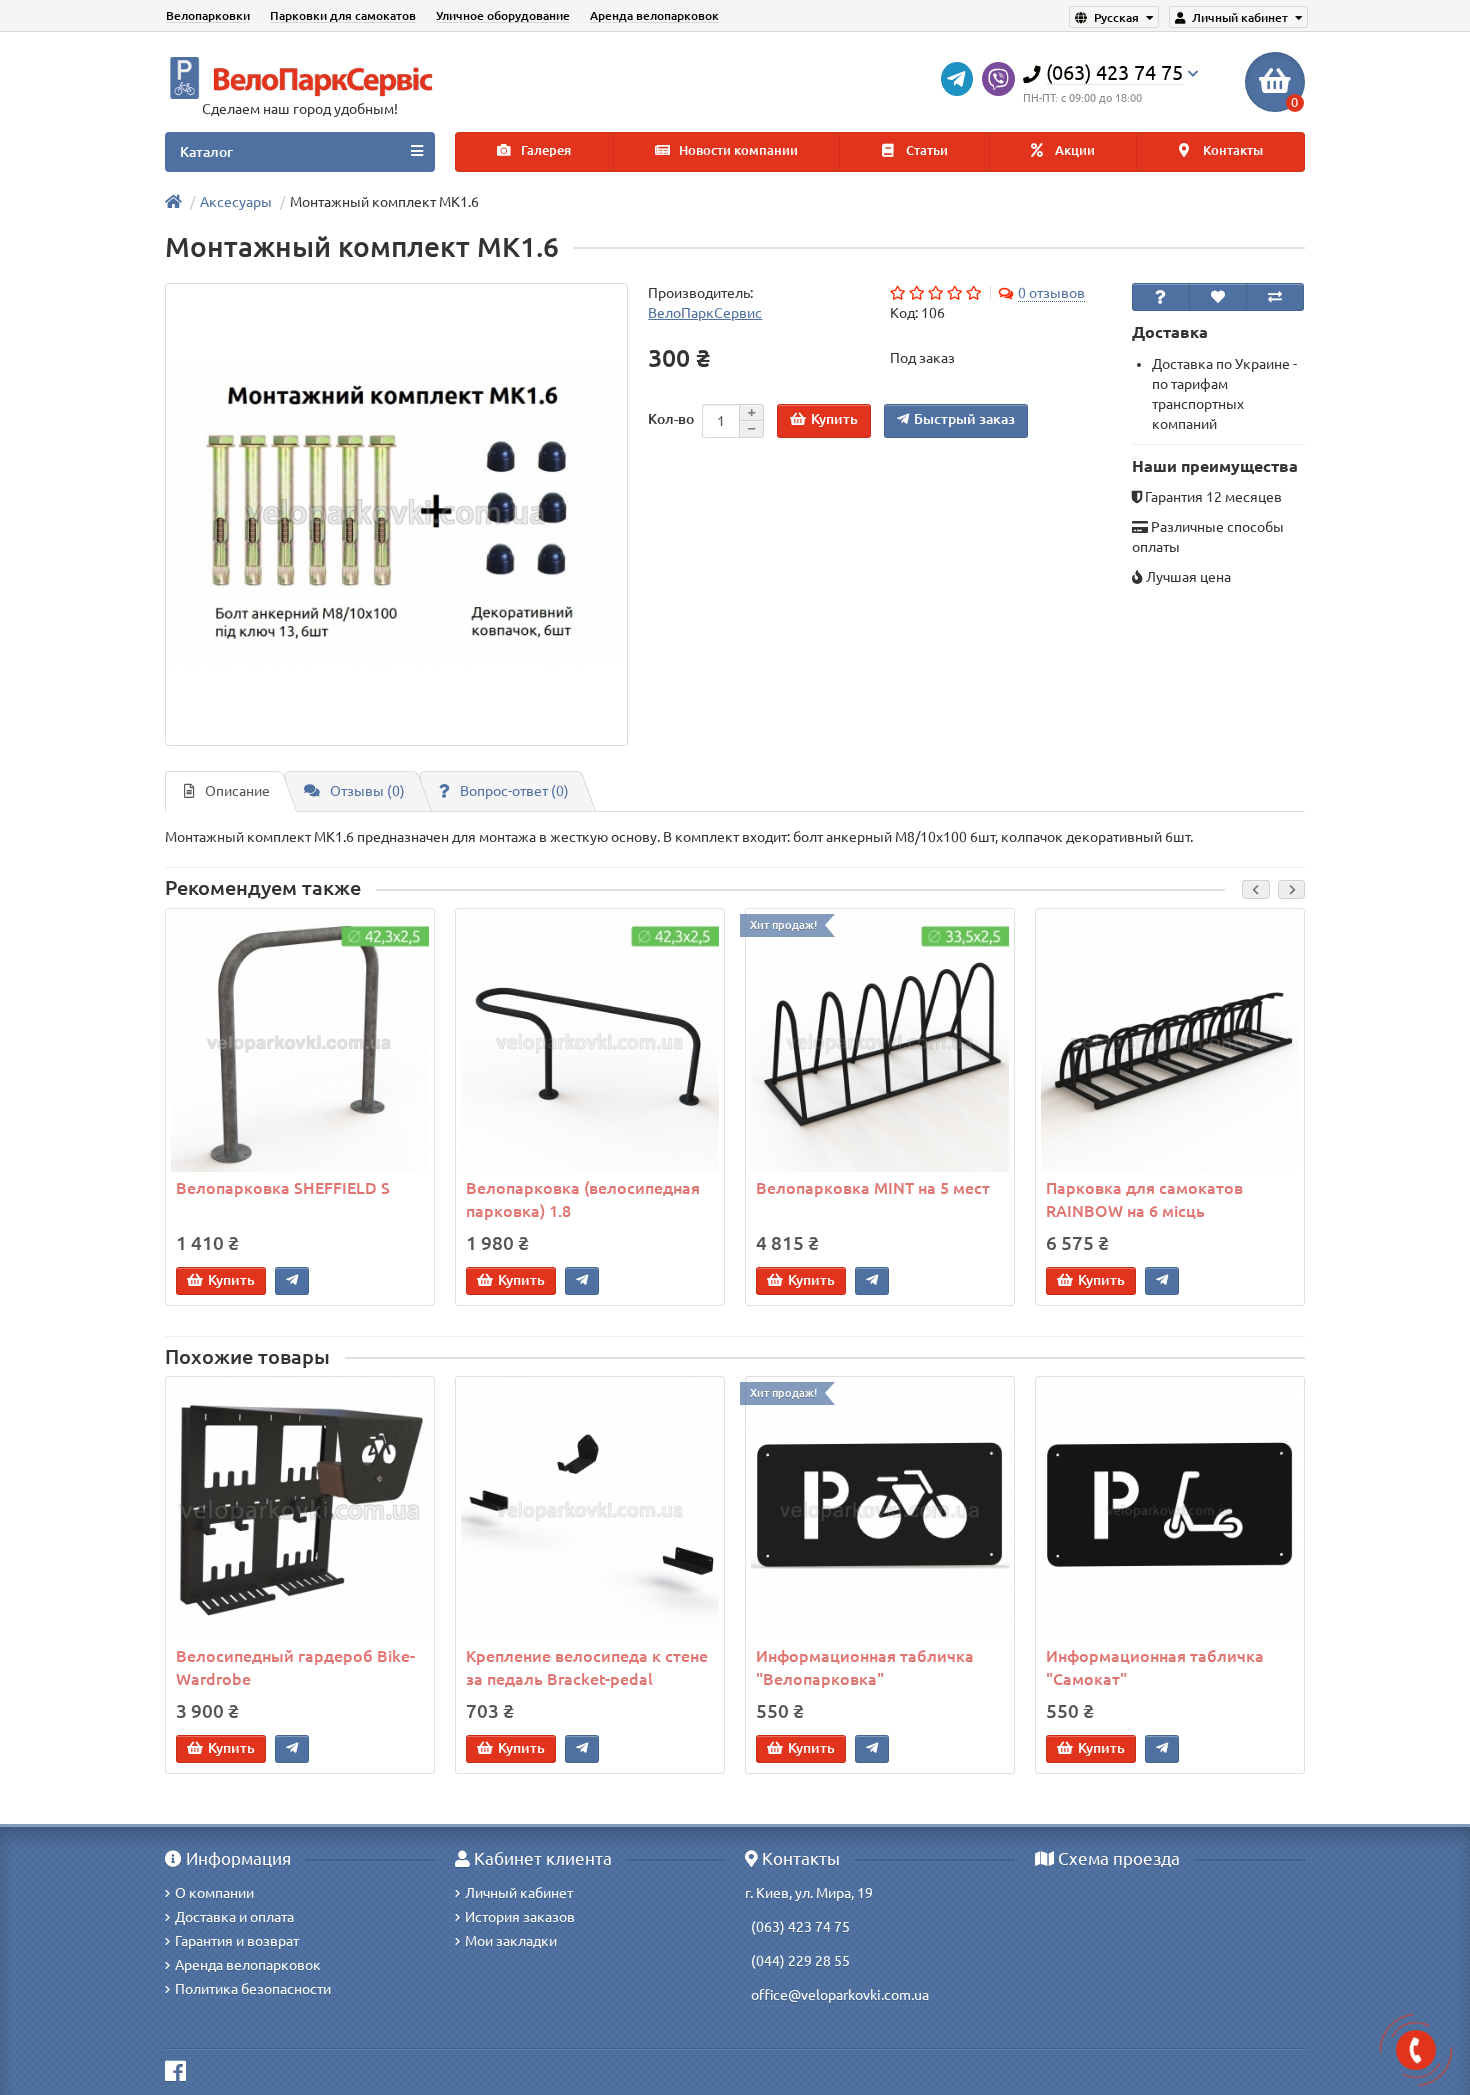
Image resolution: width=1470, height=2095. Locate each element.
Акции (1073, 150)
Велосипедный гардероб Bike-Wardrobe (295, 1667)
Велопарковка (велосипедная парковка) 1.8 (583, 1199)
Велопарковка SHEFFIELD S (283, 1188)
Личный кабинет (519, 1893)
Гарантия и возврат (237, 1941)
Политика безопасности (253, 1989)
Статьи (925, 150)
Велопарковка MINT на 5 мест (873, 1188)
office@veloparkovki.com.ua (840, 1995)
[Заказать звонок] (1416, 2050)
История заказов (520, 1917)
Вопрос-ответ (514, 791)
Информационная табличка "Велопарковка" (865, 1667)
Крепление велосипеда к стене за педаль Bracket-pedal (587, 1667)
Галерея (544, 150)
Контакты (1231, 150)
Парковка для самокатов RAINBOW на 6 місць (1144, 1199)
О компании (214, 1893)
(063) (768, 1927)
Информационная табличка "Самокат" (1155, 1667)
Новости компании (737, 150)
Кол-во (671, 419)
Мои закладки (511, 1941)
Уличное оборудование (503, 15)
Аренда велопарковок (654, 15)
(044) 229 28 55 (800, 1961)
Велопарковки (208, 15)
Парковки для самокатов (343, 15)
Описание (237, 791)
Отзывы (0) (367, 791)
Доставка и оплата (234, 1917)
